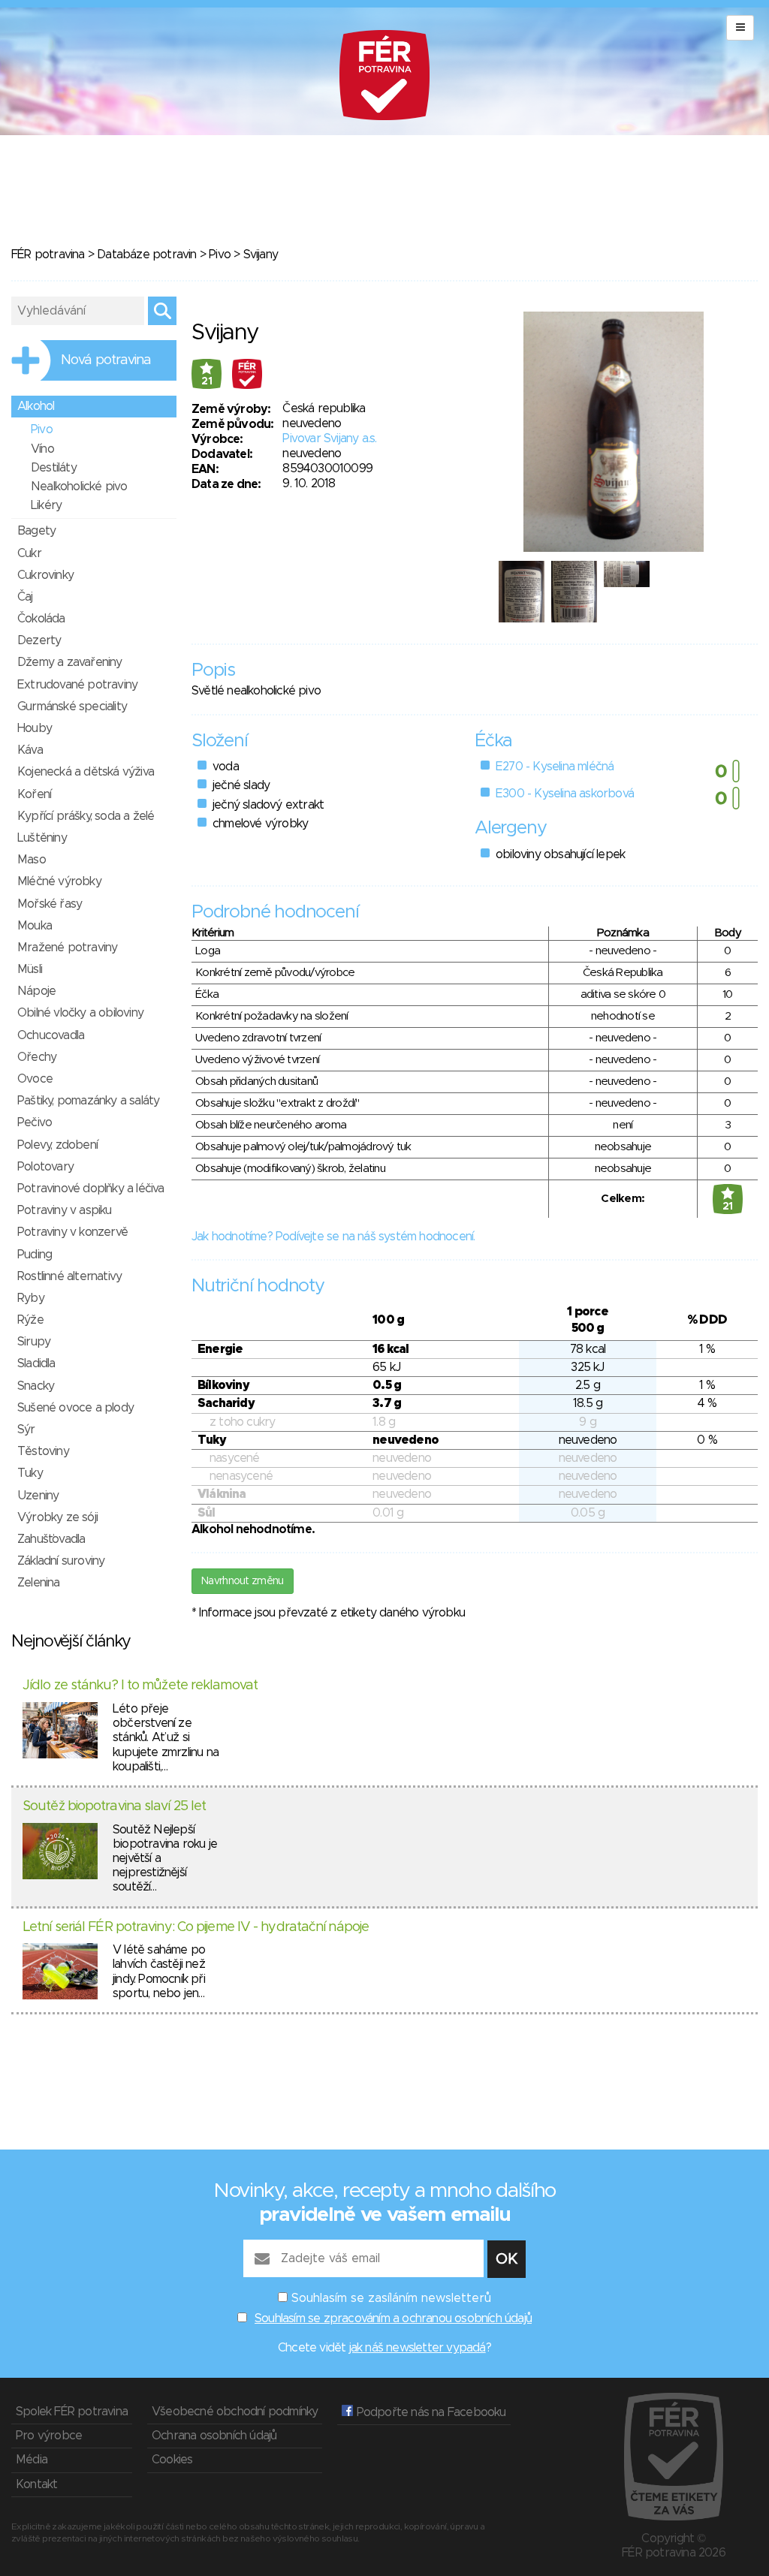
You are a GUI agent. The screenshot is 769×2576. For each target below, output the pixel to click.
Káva (30, 750)
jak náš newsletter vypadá (418, 2348)
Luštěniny (42, 838)
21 (207, 381)
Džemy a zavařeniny (70, 662)
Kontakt (36, 2484)
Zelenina (39, 1583)
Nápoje (36, 991)
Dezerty (39, 640)
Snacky (36, 1386)
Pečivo (35, 1122)
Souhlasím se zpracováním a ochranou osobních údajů (393, 2318)
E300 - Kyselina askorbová (565, 794)
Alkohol (36, 406)
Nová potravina (106, 360)
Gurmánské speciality (72, 707)
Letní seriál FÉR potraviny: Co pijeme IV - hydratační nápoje (196, 1927)
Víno (42, 449)
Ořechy (37, 1057)
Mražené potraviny (67, 948)
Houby (35, 728)
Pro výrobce (49, 2436)
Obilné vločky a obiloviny (80, 1013)
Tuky (30, 1473)
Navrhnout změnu (243, 1581)
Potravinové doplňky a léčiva (91, 1189)
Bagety (36, 531)
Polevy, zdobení (57, 1145)
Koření (34, 794)
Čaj (25, 597)
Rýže (30, 1320)
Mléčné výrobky (59, 881)
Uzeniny (38, 1496)
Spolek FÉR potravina (72, 2412)
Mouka (35, 926)
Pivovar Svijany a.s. (329, 438)
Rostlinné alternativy (69, 1276)
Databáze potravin (146, 255)
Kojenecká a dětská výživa (86, 772)
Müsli (30, 969)
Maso (32, 860)
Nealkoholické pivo (79, 487)
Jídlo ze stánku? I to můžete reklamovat (140, 1686)
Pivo (220, 255)
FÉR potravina (48, 255)
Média (32, 2460)
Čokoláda (41, 619)
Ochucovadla (51, 1035)
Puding (35, 1255)
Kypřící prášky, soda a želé (86, 816)
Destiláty (54, 468)
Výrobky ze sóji (57, 1517)
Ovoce (35, 1079)
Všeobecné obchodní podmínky (235, 2412)
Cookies (172, 2460)
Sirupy (34, 1342)
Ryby (31, 1298)
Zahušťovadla (51, 1539)
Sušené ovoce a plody (75, 1408)
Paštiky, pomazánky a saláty (88, 1101)
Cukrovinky (45, 575)
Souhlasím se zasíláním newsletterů (391, 2298)
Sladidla (36, 1363)
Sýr (26, 1430)
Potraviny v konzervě (72, 1232)
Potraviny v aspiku (65, 1210)
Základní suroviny (61, 1561)
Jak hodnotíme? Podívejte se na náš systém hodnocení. (333, 1237)
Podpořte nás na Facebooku (429, 2412)
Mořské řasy (50, 904)
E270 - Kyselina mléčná (555, 767)
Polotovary (45, 1167)
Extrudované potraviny (77, 685)
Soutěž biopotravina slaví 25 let (114, 1806)
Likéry (46, 505)
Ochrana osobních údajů (214, 2436)
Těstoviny (43, 1451)
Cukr (29, 553)
